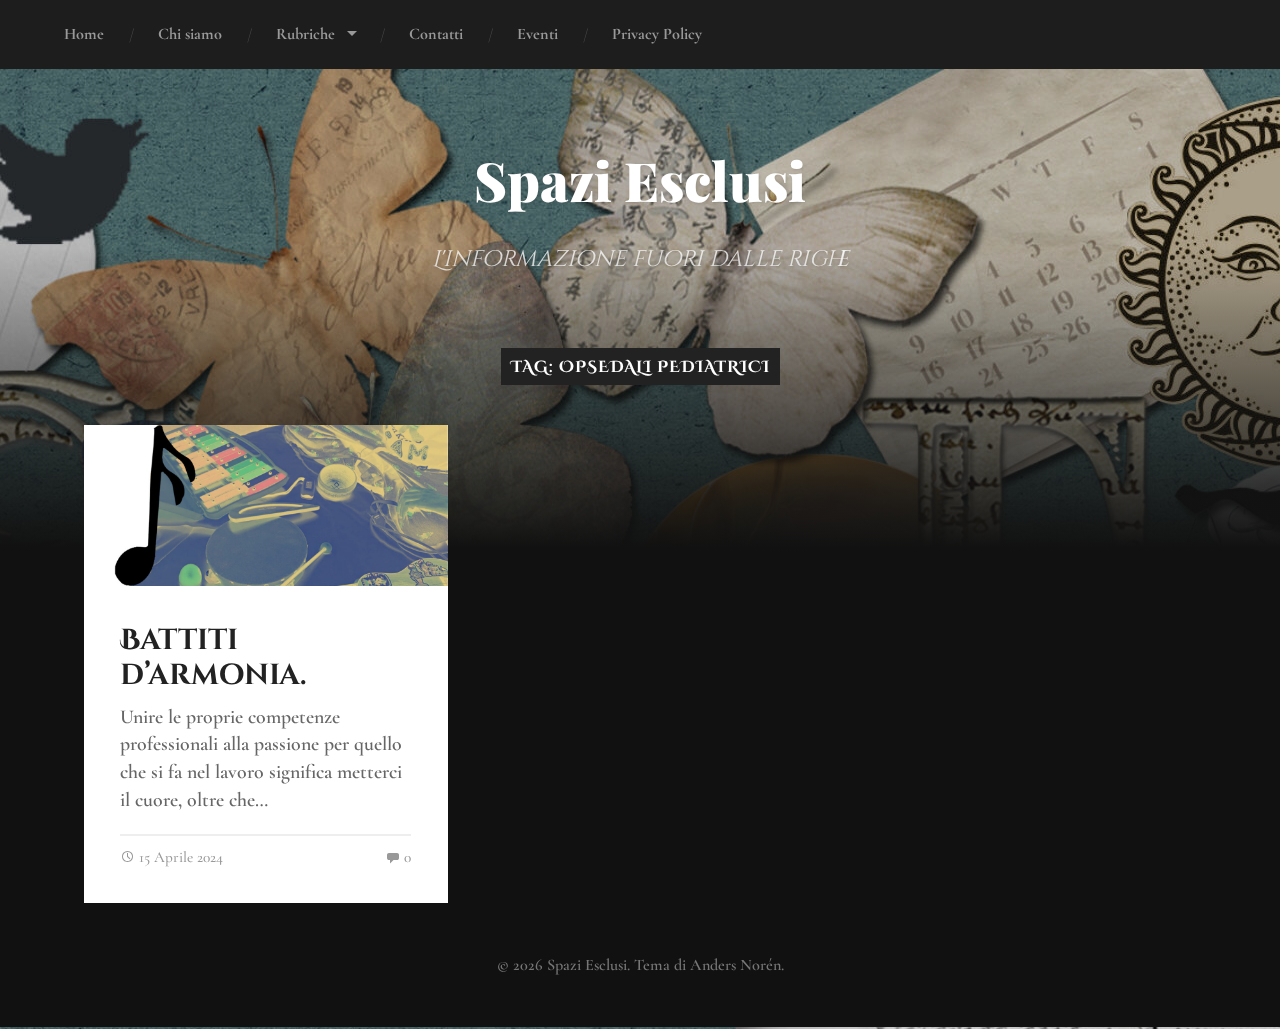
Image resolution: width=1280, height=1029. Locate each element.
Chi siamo (190, 34)
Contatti (436, 34)
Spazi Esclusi (640, 180)
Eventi (537, 34)
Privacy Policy (657, 34)
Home (84, 34)
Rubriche (305, 34)
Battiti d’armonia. (213, 658)
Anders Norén (735, 965)
